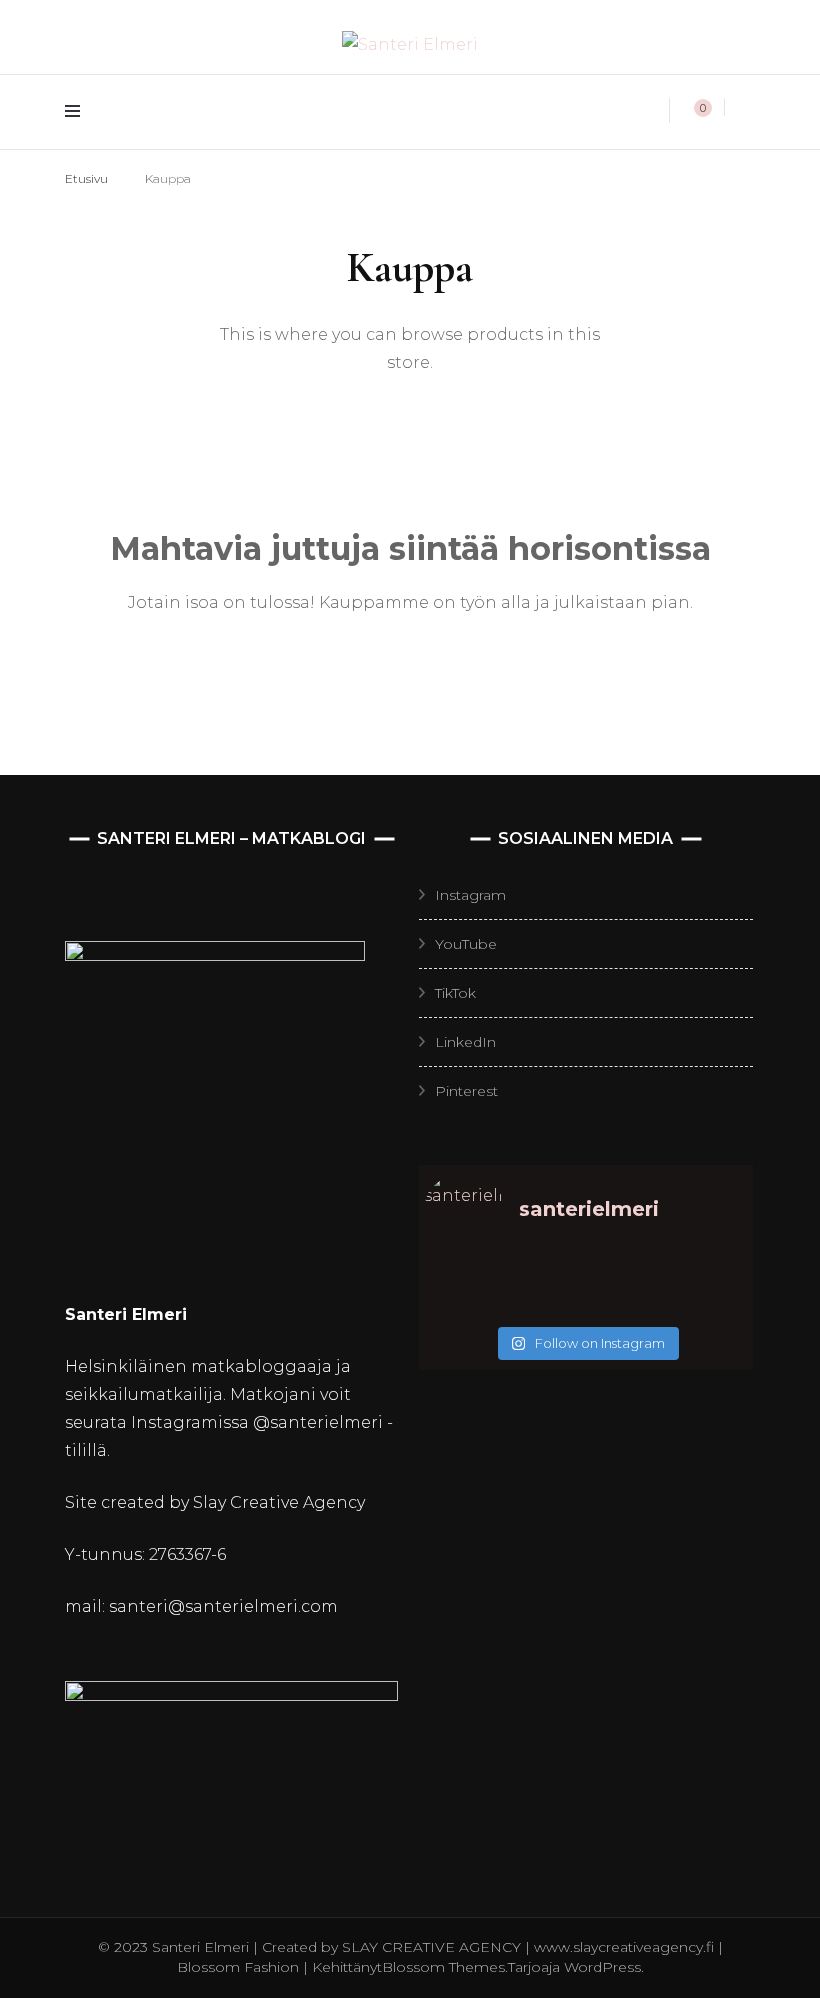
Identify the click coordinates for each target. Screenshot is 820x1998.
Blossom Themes (443, 1967)
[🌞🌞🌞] (464, 1278)
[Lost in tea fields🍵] (545, 1278)
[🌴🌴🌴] (707, 1278)
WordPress (602, 1967)
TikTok (455, 993)
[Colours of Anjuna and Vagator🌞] (545, 1304)
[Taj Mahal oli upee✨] (626, 1304)
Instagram (470, 895)
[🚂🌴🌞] (707, 1304)
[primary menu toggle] (77, 111)
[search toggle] (749, 108)
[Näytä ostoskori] (692, 111)
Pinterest (466, 1091)
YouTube (466, 944)
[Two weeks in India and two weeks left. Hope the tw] (464, 1304)
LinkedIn (465, 1042)
